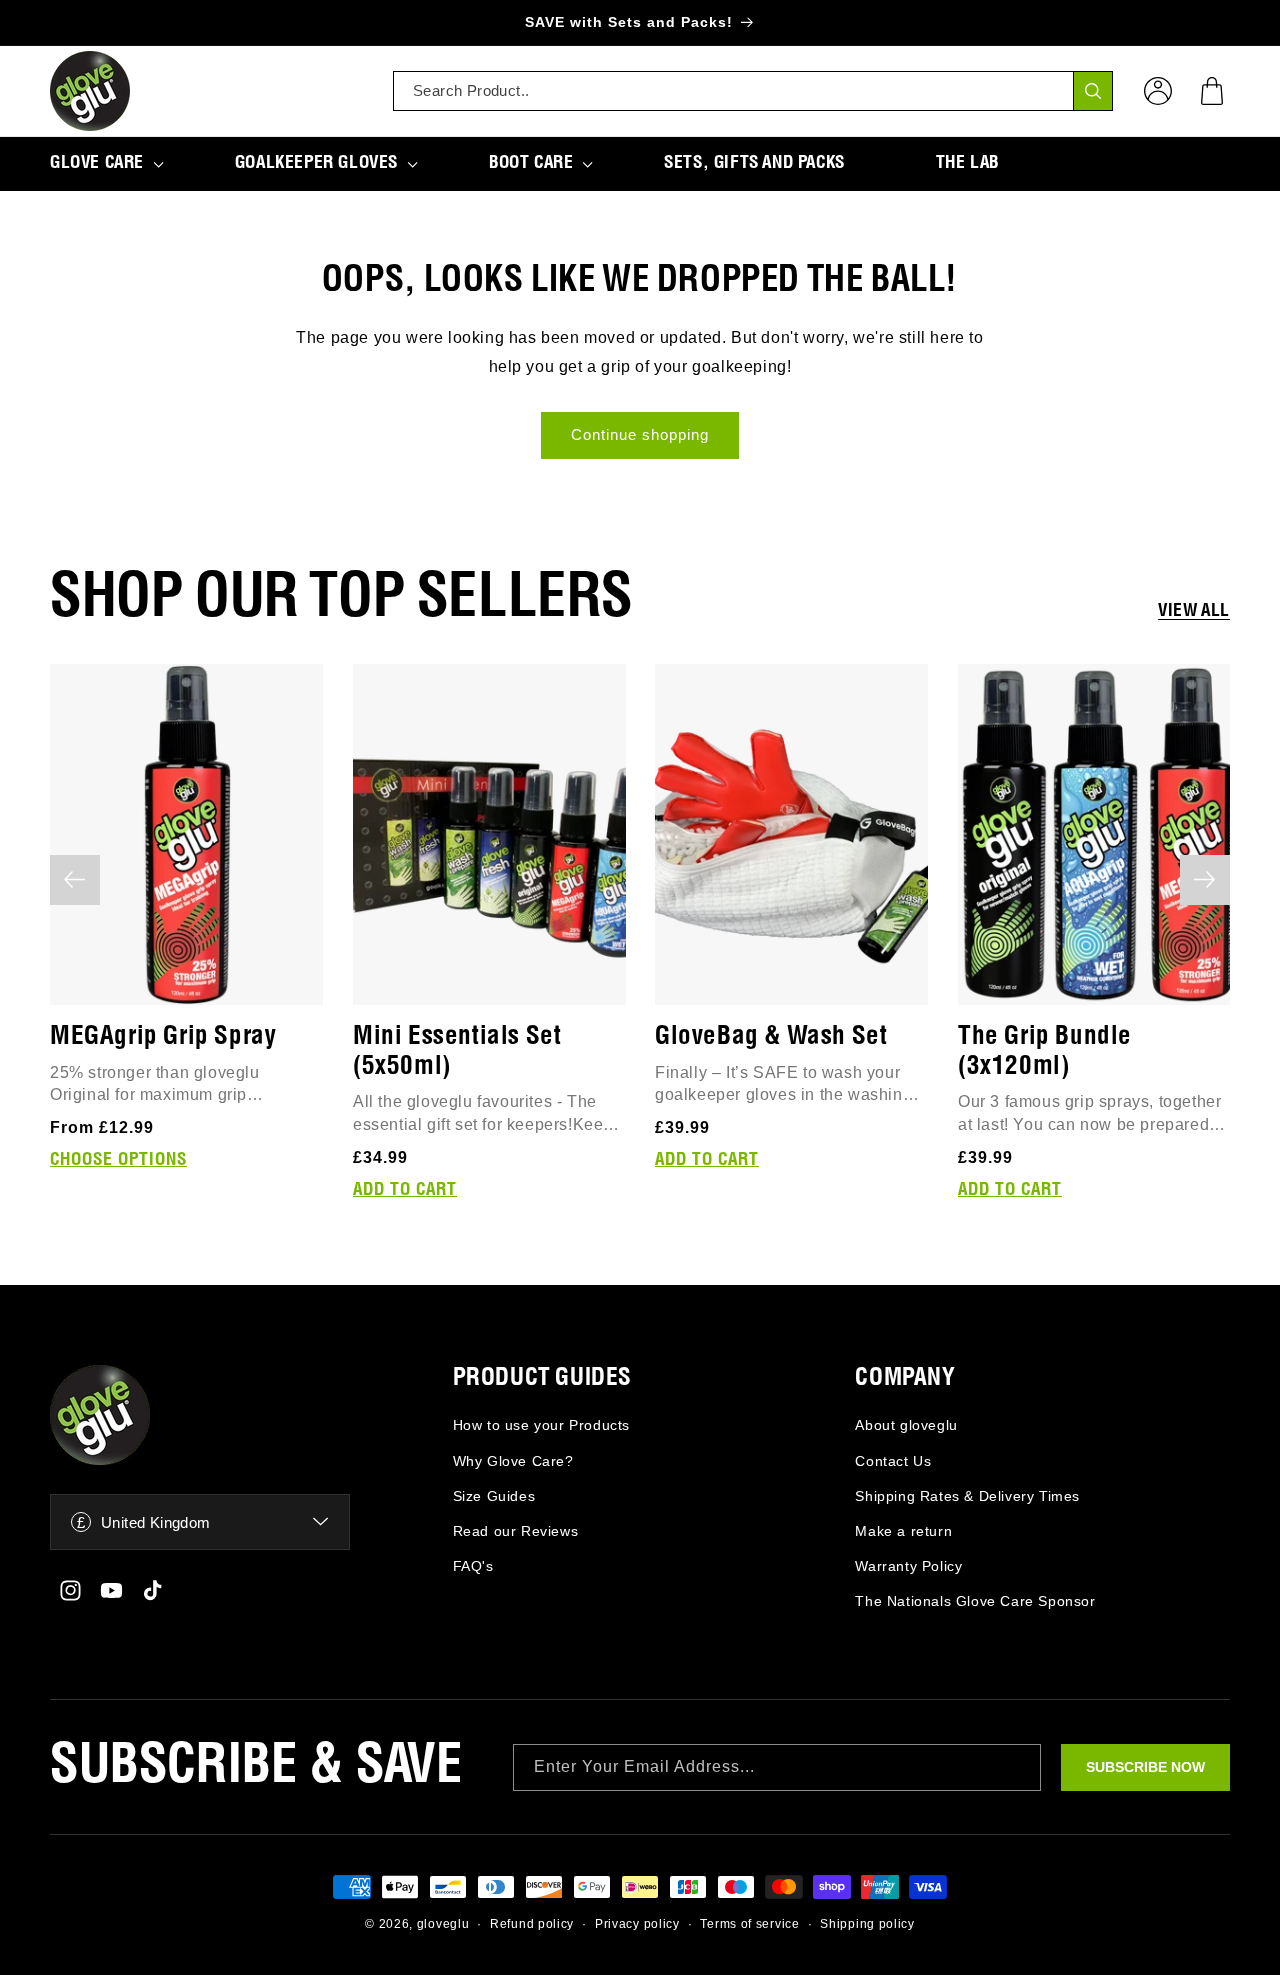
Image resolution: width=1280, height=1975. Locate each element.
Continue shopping (640, 434)
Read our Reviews (516, 1531)
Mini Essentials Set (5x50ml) (457, 1050)
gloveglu (443, 1924)
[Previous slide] (75, 880)
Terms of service (749, 1924)
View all (1194, 611)
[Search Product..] (1093, 91)
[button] (1212, 91)
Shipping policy (867, 1924)
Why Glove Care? (513, 1461)
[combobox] (753, 91)
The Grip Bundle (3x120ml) (1045, 1050)
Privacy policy (637, 1924)
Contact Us (893, 1461)
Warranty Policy (908, 1566)
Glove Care (97, 163)
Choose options (118, 1160)
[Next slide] (1205, 880)
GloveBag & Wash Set (771, 1035)
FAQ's (473, 1566)
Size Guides (494, 1496)
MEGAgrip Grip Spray (163, 1035)
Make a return (903, 1531)
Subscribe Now (1145, 1767)
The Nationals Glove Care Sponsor (975, 1601)
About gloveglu (906, 1425)
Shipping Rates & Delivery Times (967, 1496)
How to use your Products (541, 1425)
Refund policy (532, 1924)
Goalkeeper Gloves (316, 163)
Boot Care (531, 163)
